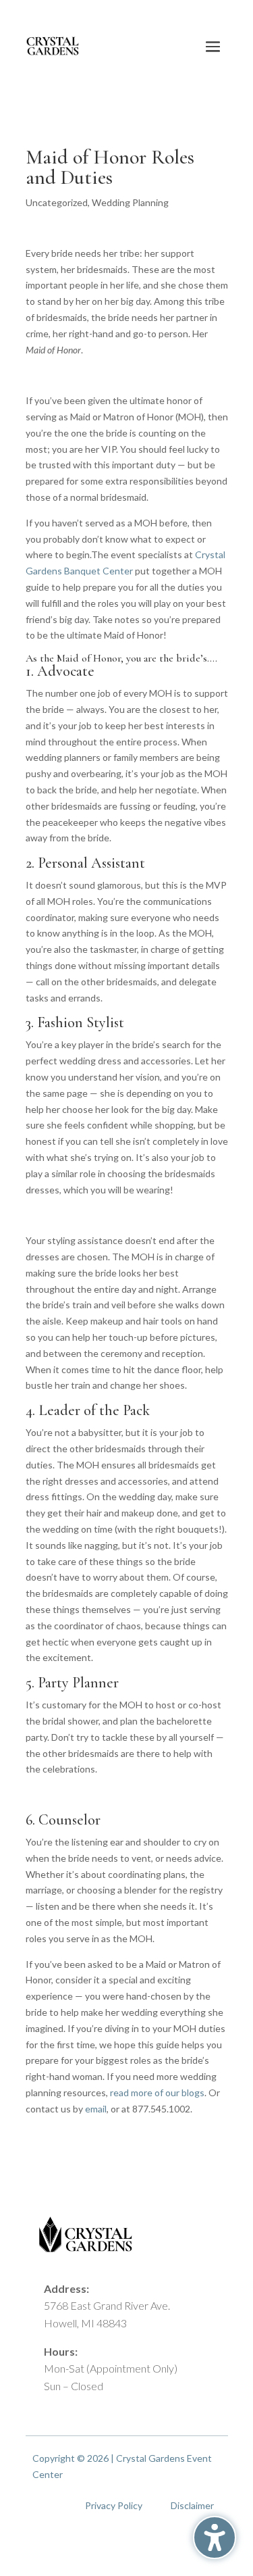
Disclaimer (192, 2505)
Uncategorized (57, 202)
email (96, 2109)
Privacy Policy (114, 2505)
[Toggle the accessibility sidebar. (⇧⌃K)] (215, 2537)
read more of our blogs (157, 2092)
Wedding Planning (130, 202)
